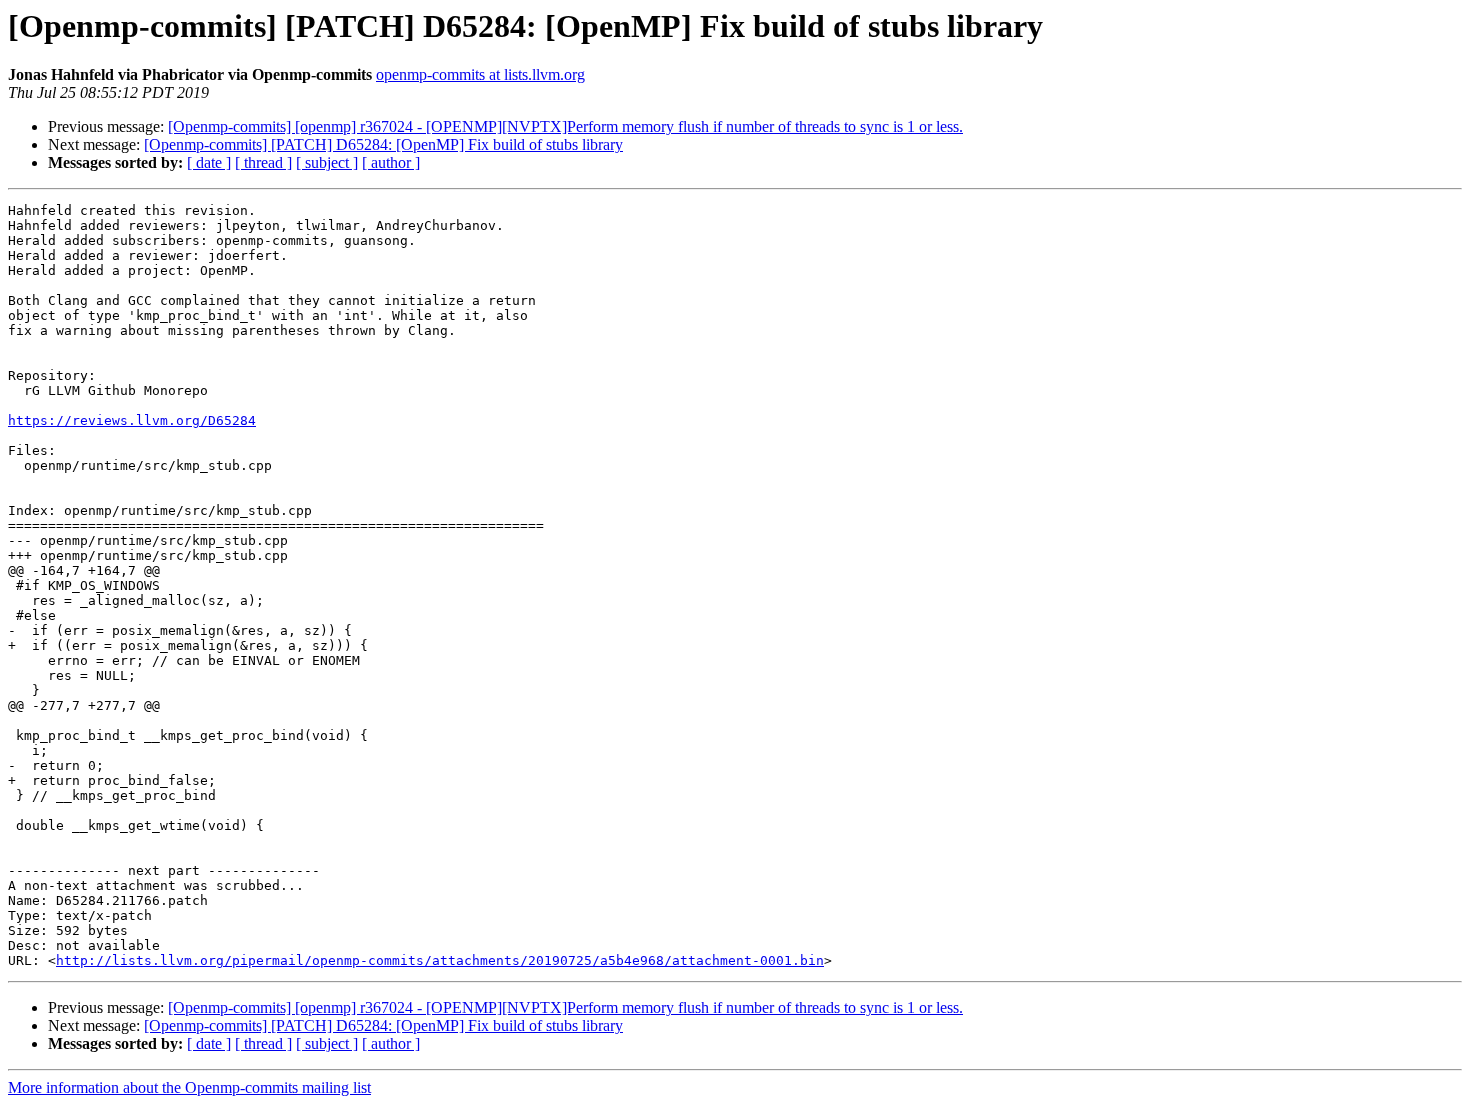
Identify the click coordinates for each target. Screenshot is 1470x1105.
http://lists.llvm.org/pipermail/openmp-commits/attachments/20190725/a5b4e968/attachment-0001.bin (440, 960)
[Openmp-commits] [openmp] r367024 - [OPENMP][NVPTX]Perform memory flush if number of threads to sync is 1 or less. (565, 126)
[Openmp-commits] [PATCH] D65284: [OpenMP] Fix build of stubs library (383, 144)
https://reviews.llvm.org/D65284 (132, 420)
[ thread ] (263, 162)
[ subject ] (327, 162)
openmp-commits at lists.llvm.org (480, 74)
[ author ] (391, 162)
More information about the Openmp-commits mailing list (189, 1087)
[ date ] (209, 162)
